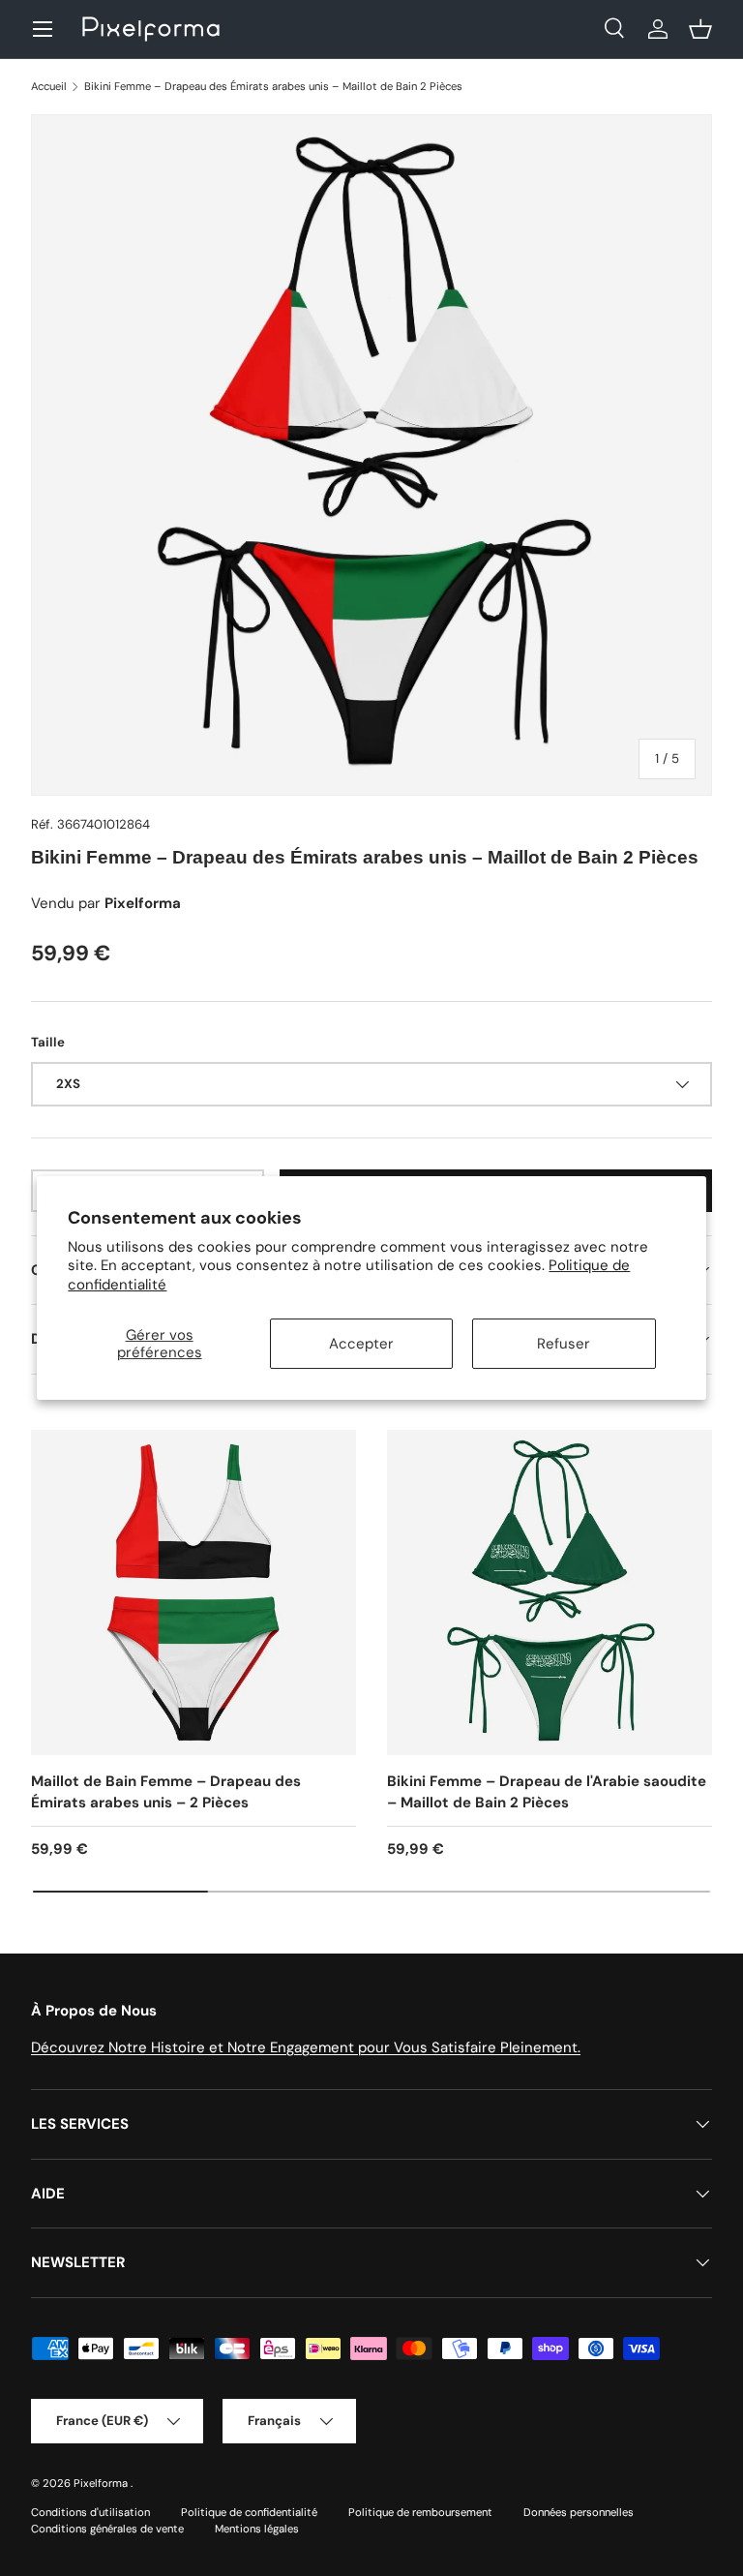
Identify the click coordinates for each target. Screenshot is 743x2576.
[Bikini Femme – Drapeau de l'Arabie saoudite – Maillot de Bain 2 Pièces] (550, 1592)
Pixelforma (102, 2483)
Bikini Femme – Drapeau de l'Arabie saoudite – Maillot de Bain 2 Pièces (547, 1792)
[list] (371, 455)
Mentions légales (257, 2529)
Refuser (564, 1344)
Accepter (361, 1344)
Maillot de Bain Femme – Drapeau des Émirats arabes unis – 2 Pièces (166, 1792)
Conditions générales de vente (107, 2529)
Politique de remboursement (420, 2512)
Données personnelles (579, 2512)
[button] (700, 29)
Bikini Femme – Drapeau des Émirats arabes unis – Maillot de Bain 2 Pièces (273, 86)
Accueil (49, 86)
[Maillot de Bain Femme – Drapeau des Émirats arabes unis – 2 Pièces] (193, 1592)
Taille (48, 1042)
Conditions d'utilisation (90, 2512)
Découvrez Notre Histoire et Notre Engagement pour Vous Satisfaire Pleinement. (306, 2047)
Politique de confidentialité (249, 2512)
